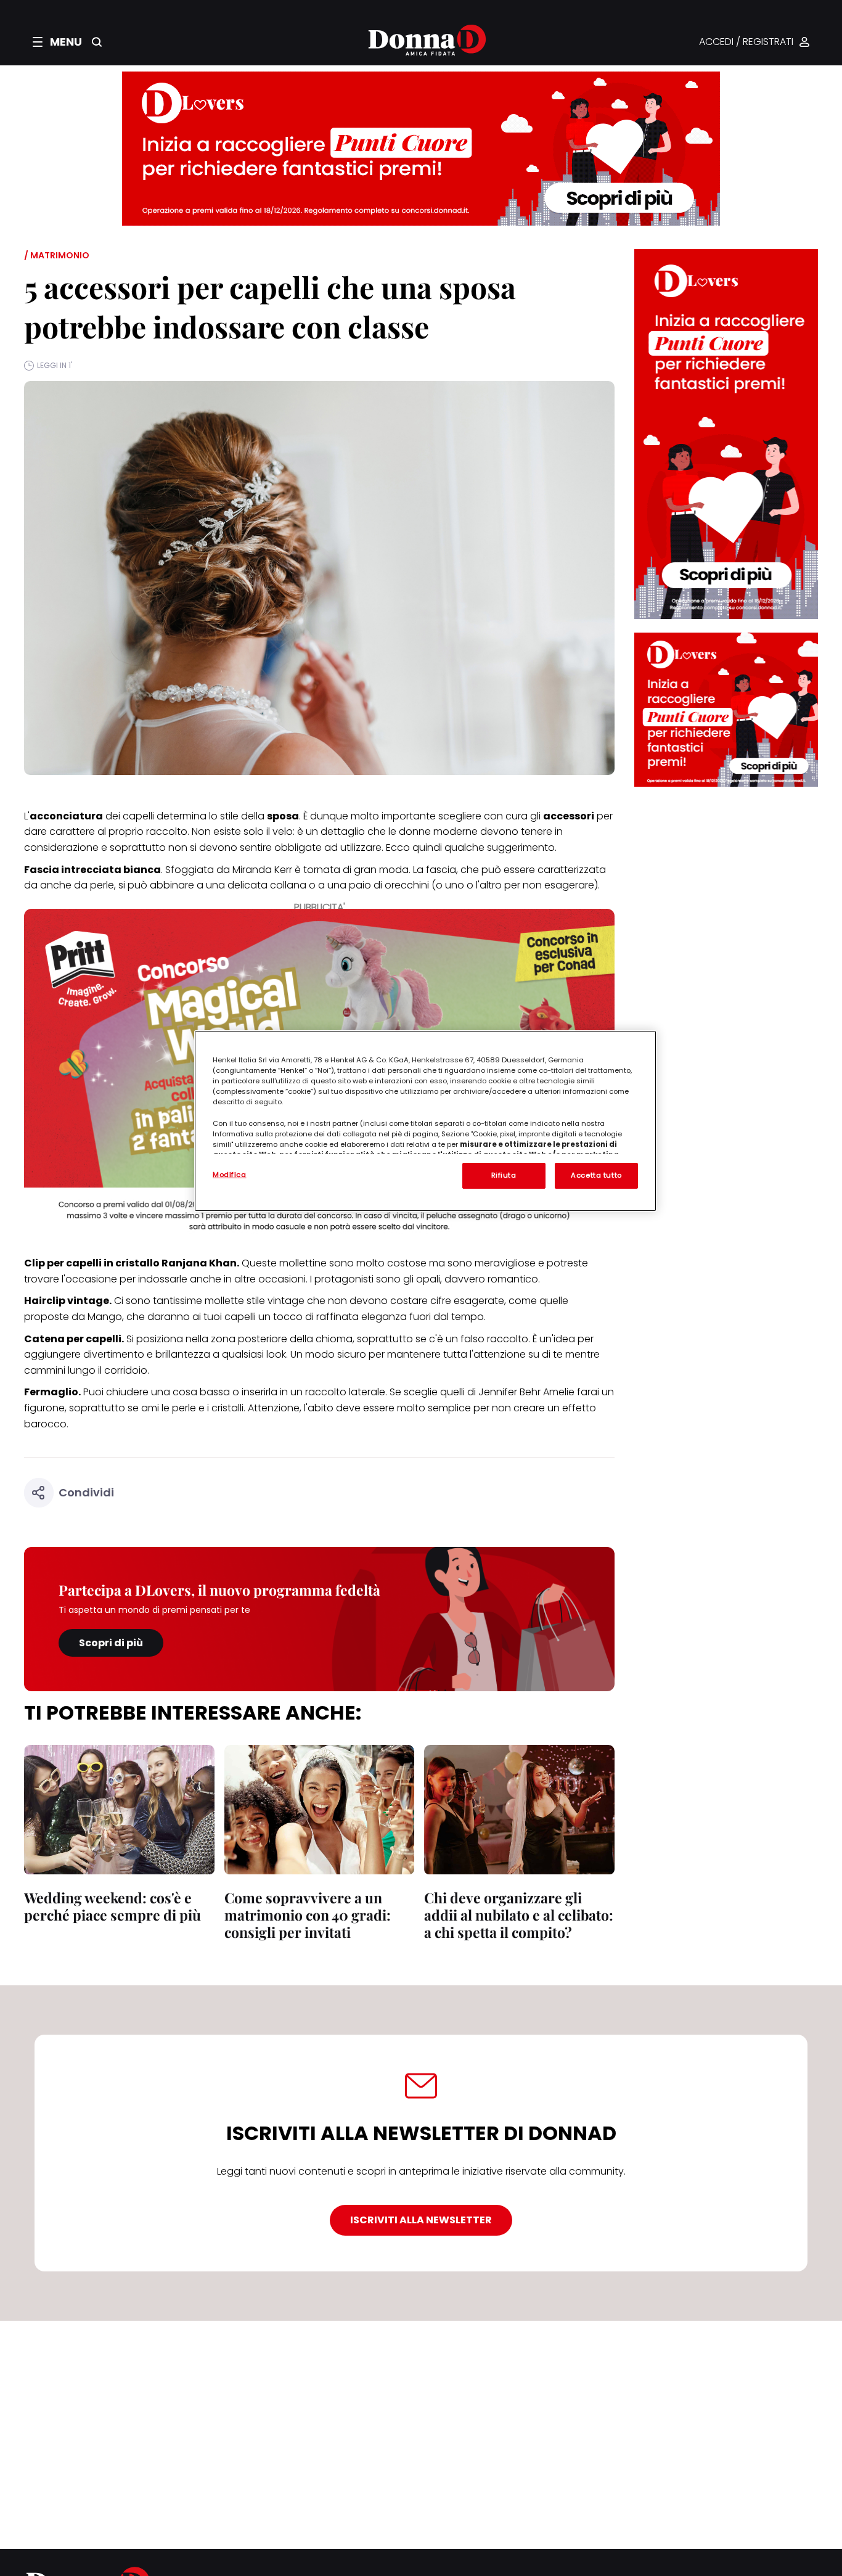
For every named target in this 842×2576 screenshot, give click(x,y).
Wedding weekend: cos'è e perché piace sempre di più (112, 1906)
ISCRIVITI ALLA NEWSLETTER (421, 2220)
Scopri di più (111, 1643)
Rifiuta (504, 1175)
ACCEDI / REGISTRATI (746, 42)
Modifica (230, 1175)
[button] (57, 42)
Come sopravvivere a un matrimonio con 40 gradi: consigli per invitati (308, 1915)
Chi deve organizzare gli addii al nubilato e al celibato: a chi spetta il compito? (519, 1915)
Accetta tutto (596, 1175)
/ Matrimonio (57, 255)
